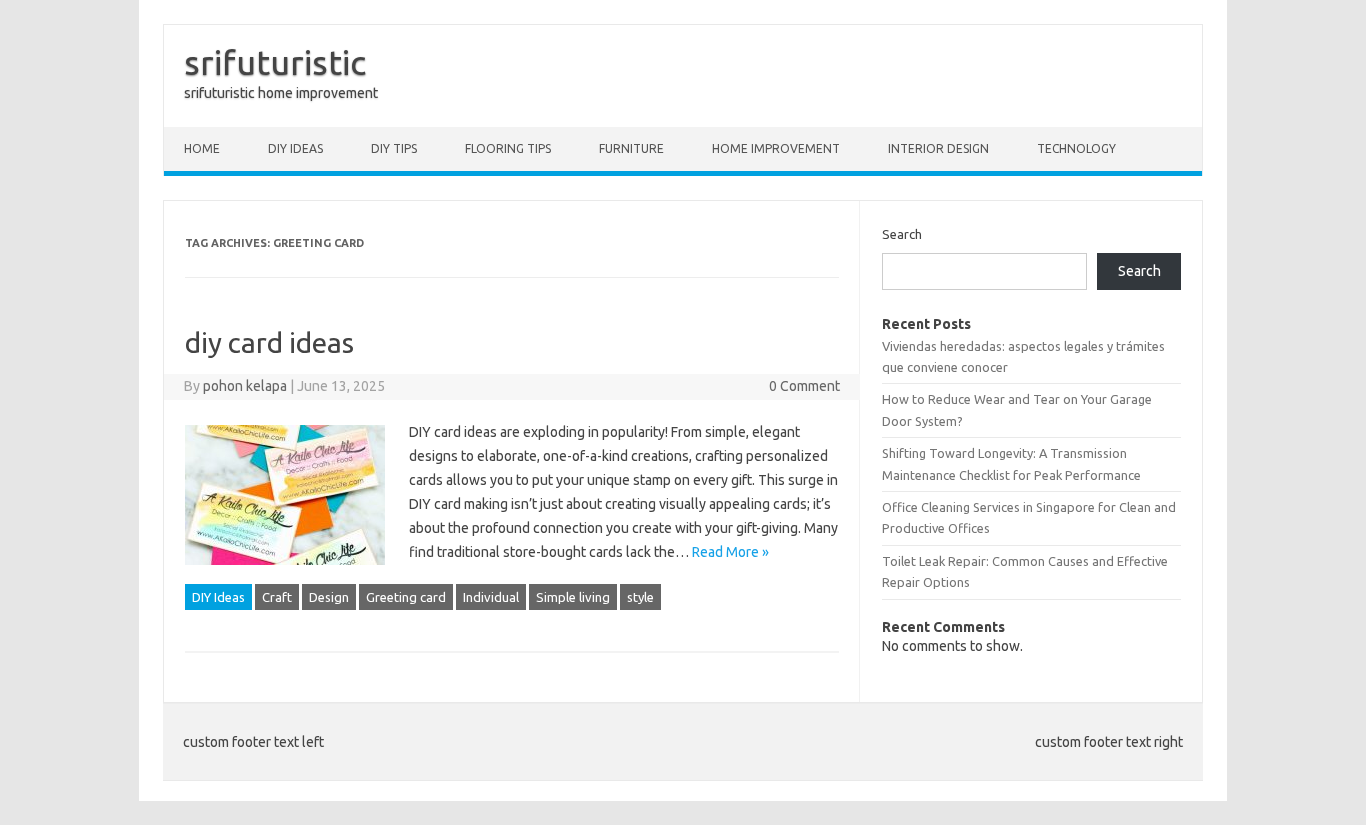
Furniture (631, 148)
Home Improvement (776, 148)
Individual (491, 597)
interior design (938, 148)
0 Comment (804, 386)
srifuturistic (275, 62)
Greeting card (406, 597)
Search (902, 234)
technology (1076, 148)
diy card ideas (269, 342)
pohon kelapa (245, 386)
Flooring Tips (508, 148)
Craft (277, 597)
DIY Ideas (295, 148)
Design (329, 597)
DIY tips (394, 148)
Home (202, 148)
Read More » (730, 552)
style (640, 597)
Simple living (573, 597)
